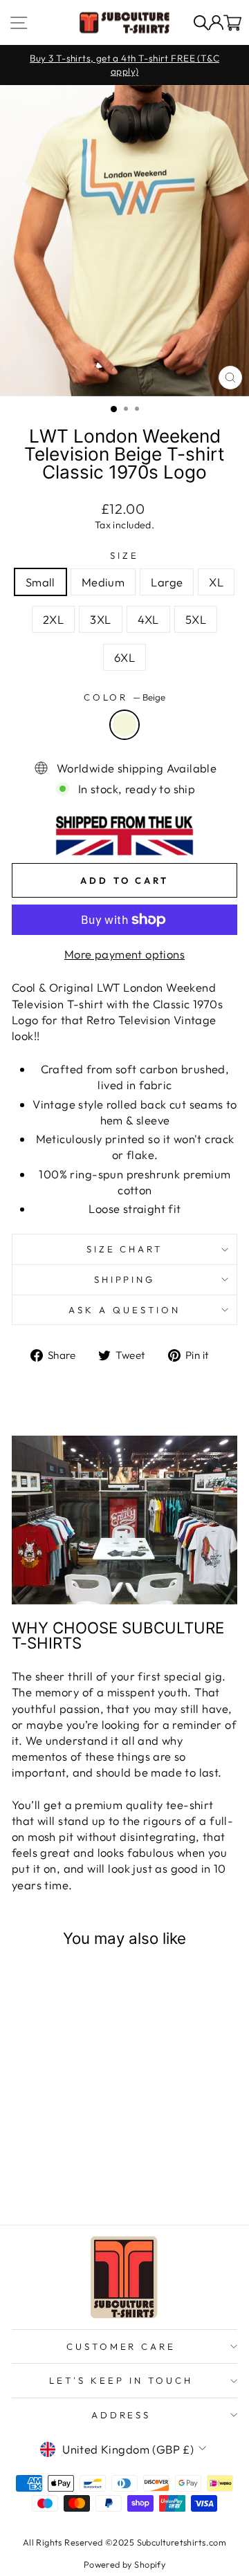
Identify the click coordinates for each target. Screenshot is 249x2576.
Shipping (125, 1279)
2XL (53, 619)
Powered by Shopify (124, 2564)
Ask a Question (124, 1310)
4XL (148, 619)
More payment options (124, 954)
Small (40, 582)
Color (125, 697)
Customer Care (121, 2346)
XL (216, 582)
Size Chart (125, 1249)
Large (167, 582)
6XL (124, 657)
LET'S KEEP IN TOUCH (121, 2380)
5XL (196, 619)
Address (121, 2415)
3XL (100, 619)
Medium (103, 582)
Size (124, 555)
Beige (124, 725)
